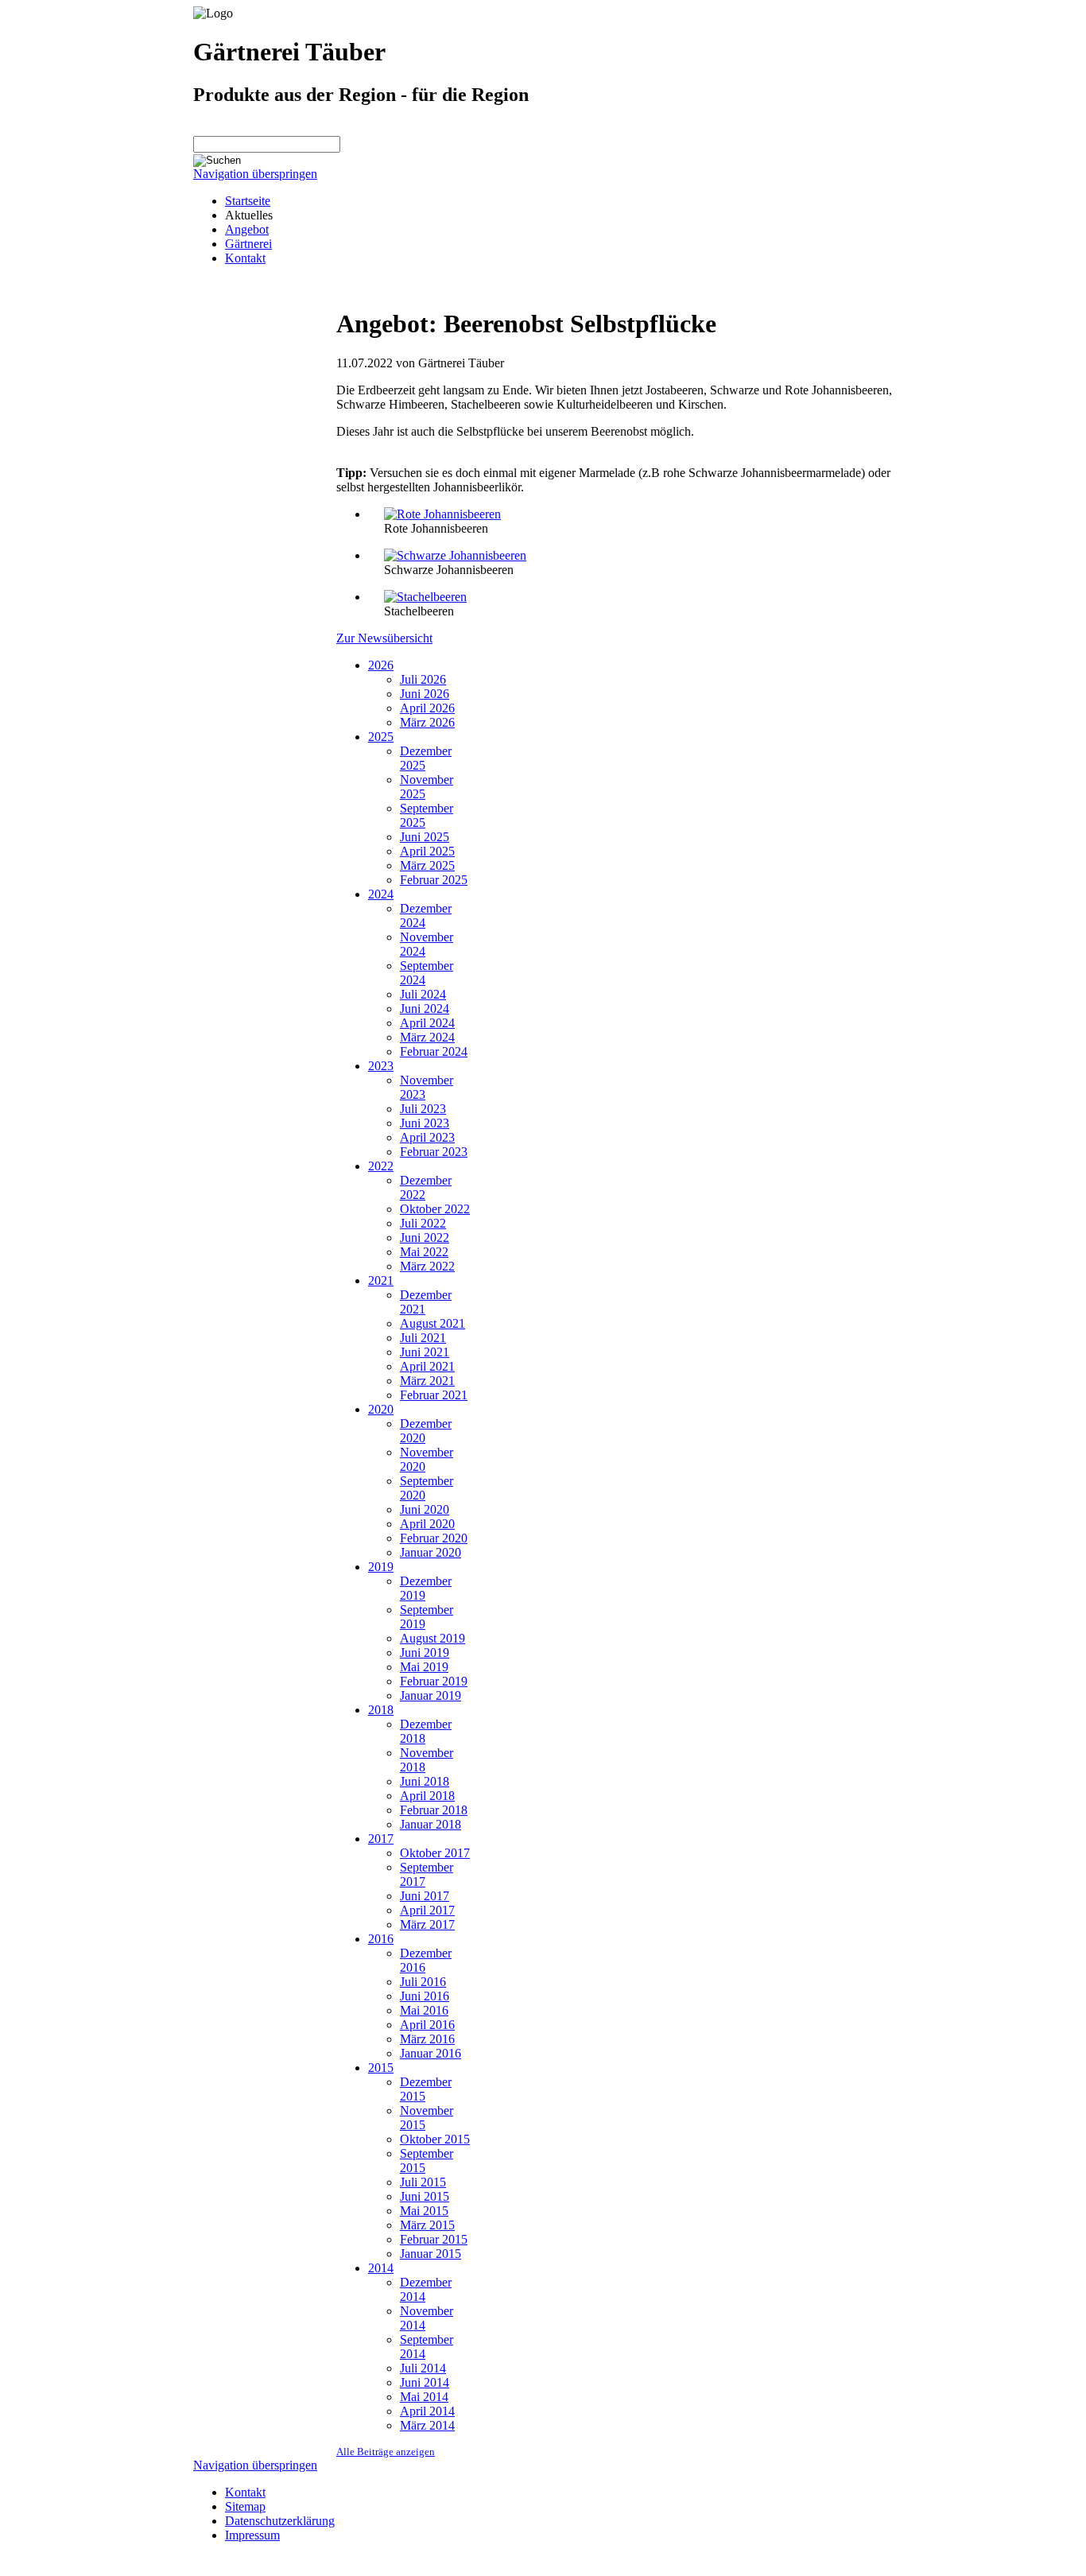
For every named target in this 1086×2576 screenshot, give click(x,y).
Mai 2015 (424, 2211)
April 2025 (427, 851)
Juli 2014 (423, 2368)
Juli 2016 (423, 1982)
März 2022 (427, 1266)
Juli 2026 (423, 679)
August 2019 (432, 1638)
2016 (381, 1939)
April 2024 (427, 1023)
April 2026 (427, 708)
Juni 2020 (425, 1509)
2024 (381, 894)
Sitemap (245, 2506)
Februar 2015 (434, 2239)
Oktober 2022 (435, 1209)
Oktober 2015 (435, 2139)
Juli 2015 (423, 2182)
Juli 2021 (423, 1338)
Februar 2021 (434, 1395)
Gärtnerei (248, 244)
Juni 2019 (425, 1653)
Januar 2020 (431, 1552)
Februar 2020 (434, 1538)
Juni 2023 (425, 1123)
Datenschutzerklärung (280, 2521)
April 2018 (427, 1796)
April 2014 (427, 2411)
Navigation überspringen (255, 174)
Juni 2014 (425, 2382)
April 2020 (427, 1524)
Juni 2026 (425, 694)
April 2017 (427, 1910)
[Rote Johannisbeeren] (442, 514)
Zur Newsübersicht (384, 638)
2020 (381, 1409)
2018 (381, 1710)
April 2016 (427, 2025)
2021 (381, 1280)
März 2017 (427, 1924)
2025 (381, 737)
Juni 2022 (425, 1238)
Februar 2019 (434, 1681)
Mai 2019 (424, 1667)
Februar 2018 (434, 1810)
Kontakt (245, 258)
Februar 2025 (434, 880)
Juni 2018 (425, 1781)
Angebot (247, 229)
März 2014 (427, 2425)
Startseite (248, 201)
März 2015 (427, 2225)
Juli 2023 (423, 1109)
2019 (381, 1567)
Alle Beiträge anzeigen (386, 2452)
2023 (381, 1066)
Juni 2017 (425, 1896)
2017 (381, 1839)
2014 (381, 2268)
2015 (381, 2068)
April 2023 (427, 1137)
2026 (381, 665)
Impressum (252, 2535)
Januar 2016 (431, 2053)
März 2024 (427, 1037)
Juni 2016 (425, 1996)
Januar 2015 (431, 2254)
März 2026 (427, 722)
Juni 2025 (425, 837)
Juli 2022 (423, 1223)
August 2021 (432, 1323)
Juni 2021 (425, 1352)
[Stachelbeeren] (425, 597)
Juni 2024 (425, 1009)
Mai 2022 (424, 1252)
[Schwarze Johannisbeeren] (455, 555)
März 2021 (427, 1381)
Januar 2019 (431, 1695)
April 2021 (427, 1366)
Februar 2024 (434, 1051)
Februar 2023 (434, 1152)
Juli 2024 (423, 994)
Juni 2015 (425, 2196)
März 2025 (427, 865)
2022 (381, 1166)
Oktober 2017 (435, 1853)
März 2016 (427, 2039)
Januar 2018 (431, 1824)
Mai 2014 (424, 2397)
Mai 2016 (424, 2010)
